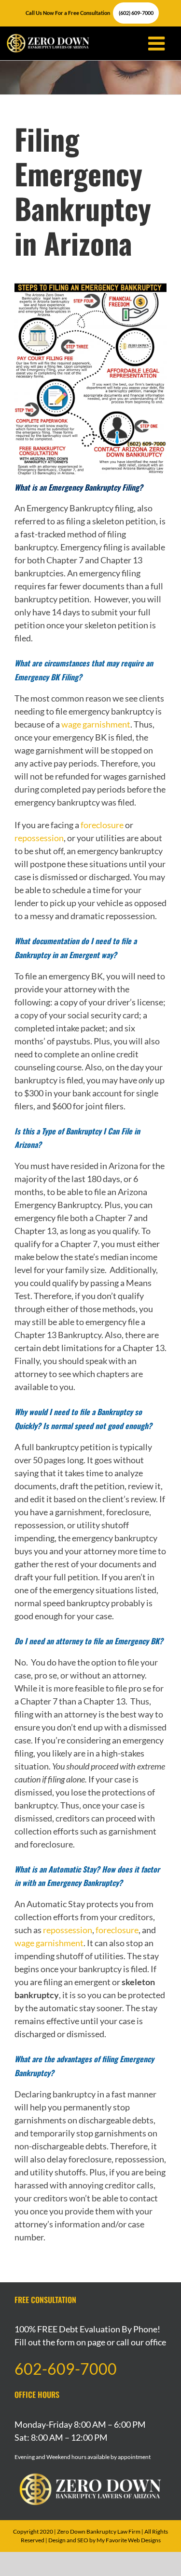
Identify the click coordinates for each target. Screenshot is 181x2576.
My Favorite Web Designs (129, 2540)
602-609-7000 (66, 2369)
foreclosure (102, 825)
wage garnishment (96, 724)
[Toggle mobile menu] (153, 43)
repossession (39, 838)
